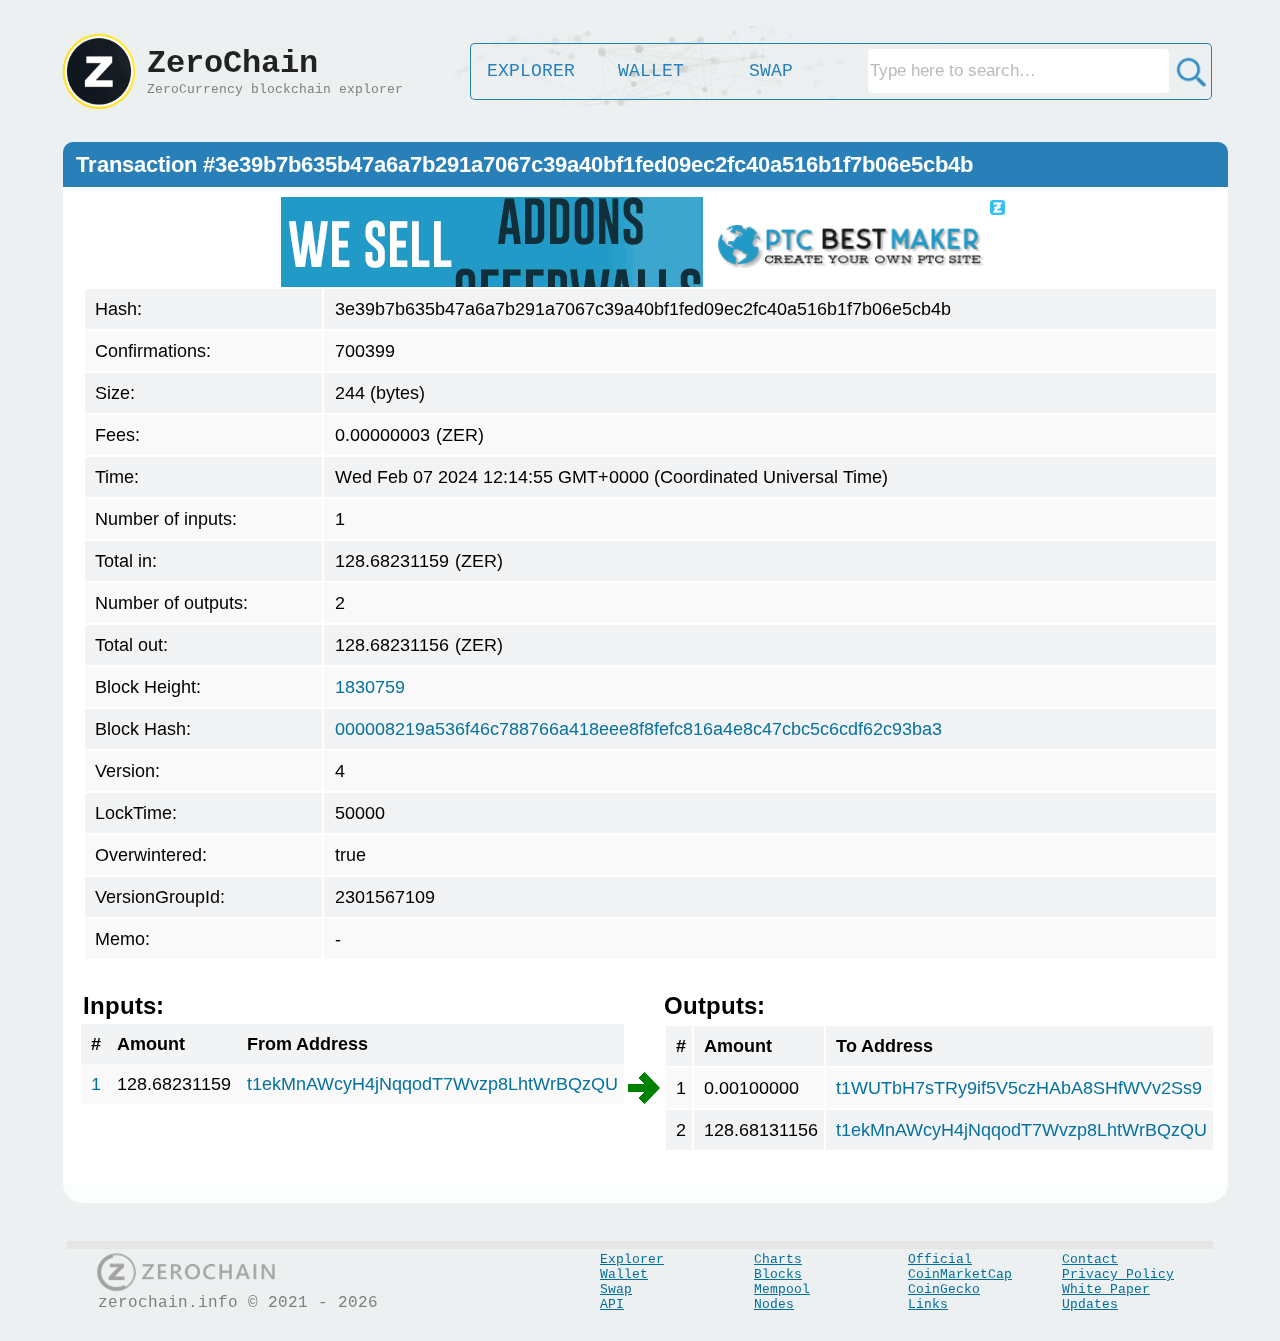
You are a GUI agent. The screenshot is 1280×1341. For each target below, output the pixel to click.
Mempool (782, 1289)
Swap (616, 1289)
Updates (1090, 1304)
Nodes (774, 1304)
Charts (778, 1259)
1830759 (370, 687)
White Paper (1106, 1289)
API (612, 1304)
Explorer (632, 1259)
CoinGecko (944, 1289)
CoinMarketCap (960, 1274)
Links (928, 1304)
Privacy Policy (1118, 1274)
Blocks (778, 1274)
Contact (1090, 1259)
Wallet (624, 1274)
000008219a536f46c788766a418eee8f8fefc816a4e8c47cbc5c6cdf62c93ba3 (638, 729)
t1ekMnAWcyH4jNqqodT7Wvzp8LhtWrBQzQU (432, 1084)
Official (940, 1259)
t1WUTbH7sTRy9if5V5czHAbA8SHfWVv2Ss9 (1019, 1088)
